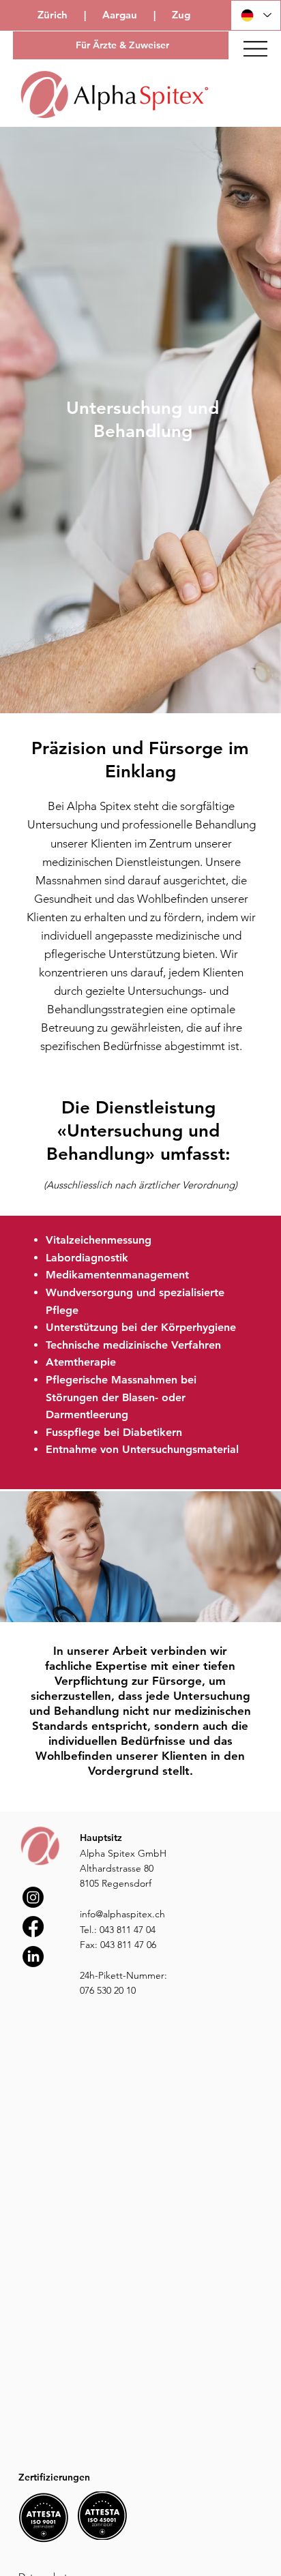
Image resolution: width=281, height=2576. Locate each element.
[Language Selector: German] (256, 15)
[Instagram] (33, 1897)
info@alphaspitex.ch (122, 1914)
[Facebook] (33, 1927)
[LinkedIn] (33, 1957)
